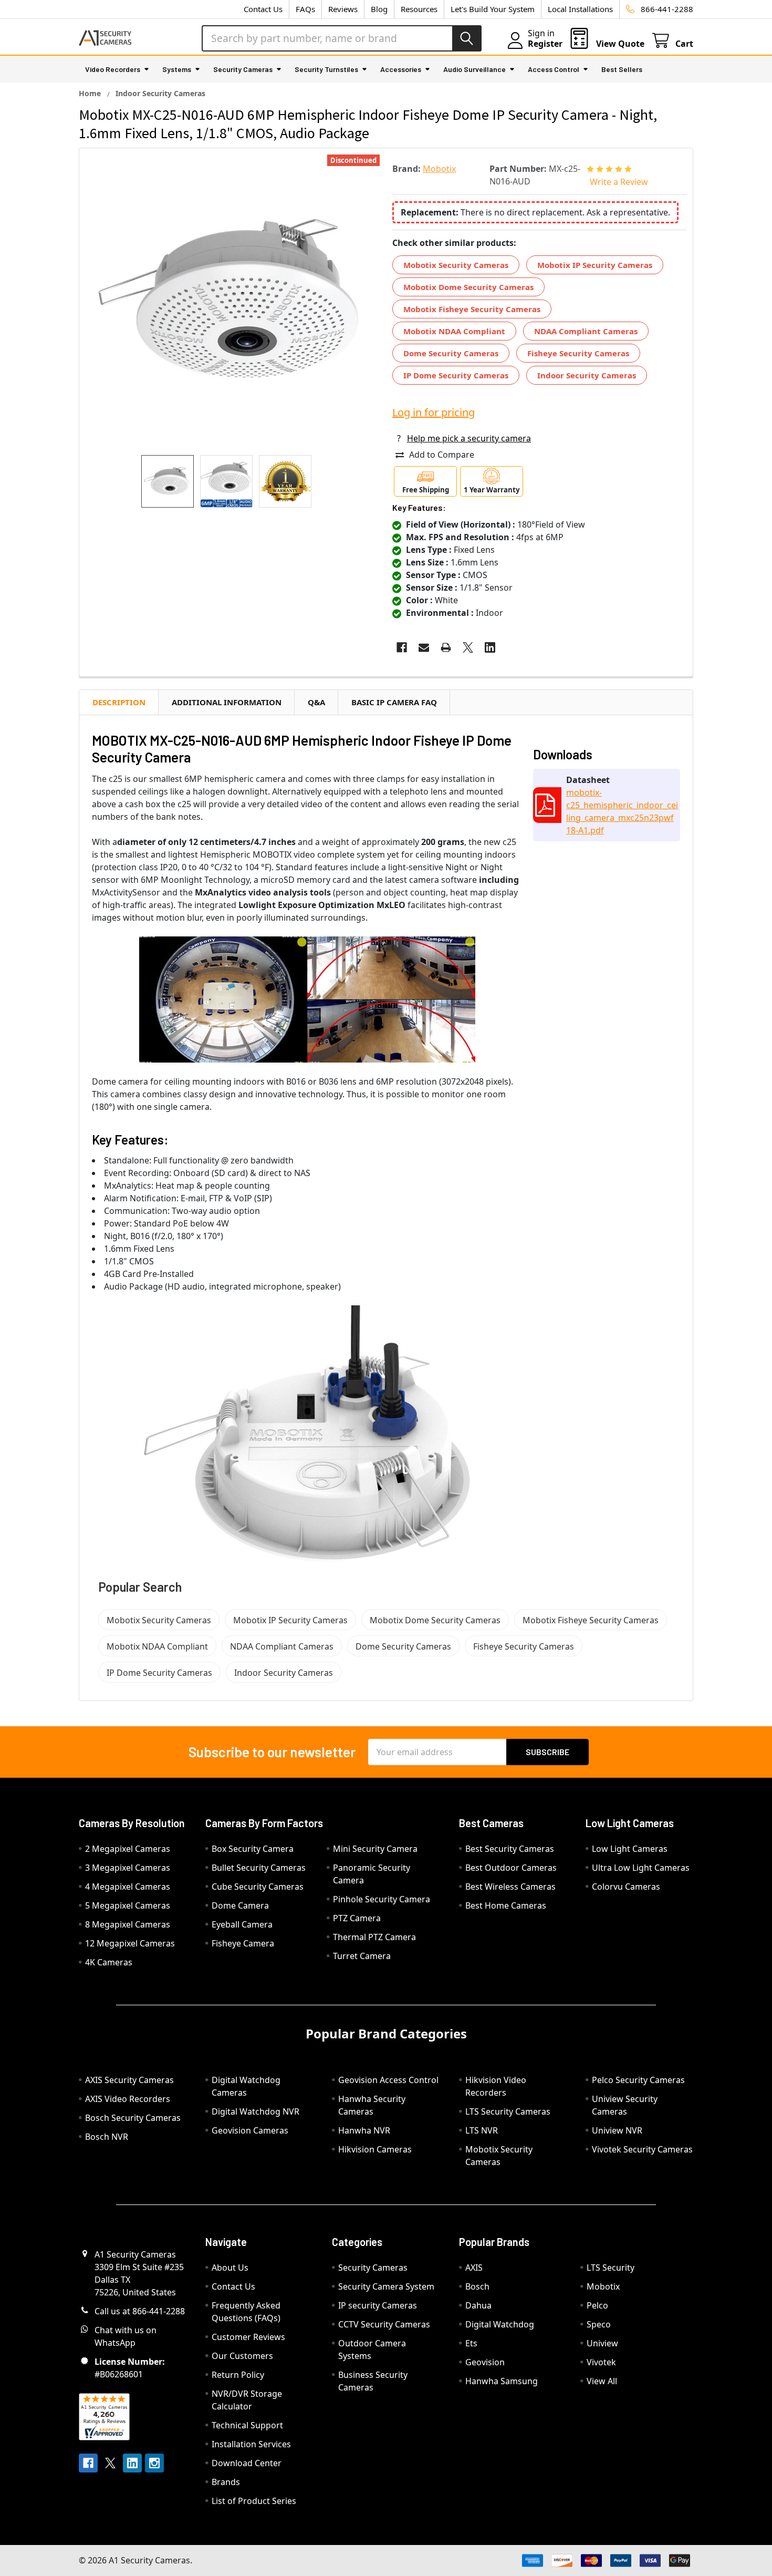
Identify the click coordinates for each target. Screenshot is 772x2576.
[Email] (424, 647)
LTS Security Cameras (508, 2111)
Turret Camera (362, 1956)
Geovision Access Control (388, 2080)
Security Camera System (386, 2286)
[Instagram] (154, 2463)
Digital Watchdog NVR (255, 2111)
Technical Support (247, 2425)
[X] (468, 647)
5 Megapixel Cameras (128, 1905)
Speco (599, 2324)
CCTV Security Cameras (384, 2324)
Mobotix (603, 2286)
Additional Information (227, 702)
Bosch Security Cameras (133, 2118)
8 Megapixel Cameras (128, 1924)
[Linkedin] (490, 647)
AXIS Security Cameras (129, 2080)
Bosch (477, 2286)
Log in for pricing (434, 412)
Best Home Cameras (506, 1905)
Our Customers (242, 2356)
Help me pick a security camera (469, 438)
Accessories (401, 69)
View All (602, 2381)
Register (545, 44)
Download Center (247, 2463)
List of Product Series (254, 2501)
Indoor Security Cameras (587, 375)
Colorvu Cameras (626, 1887)
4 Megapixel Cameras (128, 1887)
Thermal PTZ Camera (374, 1937)
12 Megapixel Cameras (130, 1943)
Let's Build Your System (493, 9)
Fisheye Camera (243, 1943)
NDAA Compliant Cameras (586, 331)
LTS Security (611, 2268)
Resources (419, 9)
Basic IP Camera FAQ (394, 702)
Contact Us (263, 9)
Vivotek (601, 2362)
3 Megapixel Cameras (128, 1868)
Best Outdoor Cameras (511, 1868)
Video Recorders (113, 69)
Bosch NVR (107, 2137)
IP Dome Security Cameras (456, 375)
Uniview (602, 2343)
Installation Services (251, 2444)
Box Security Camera (253, 1849)
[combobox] (342, 38)
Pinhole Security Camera (382, 1899)
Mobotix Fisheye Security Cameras (472, 309)
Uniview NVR (617, 2130)
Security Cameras (243, 69)
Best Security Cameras (510, 1849)
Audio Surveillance (474, 69)
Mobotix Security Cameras (456, 265)
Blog (379, 9)
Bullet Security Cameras (259, 1868)
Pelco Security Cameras (638, 2080)
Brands (226, 2482)
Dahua (478, 2305)
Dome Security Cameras (451, 353)
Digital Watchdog (500, 2324)
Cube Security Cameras (258, 1887)
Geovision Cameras (250, 2130)
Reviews (343, 9)
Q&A (316, 702)
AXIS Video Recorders (128, 2099)
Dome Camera (240, 1905)
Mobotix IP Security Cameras (595, 265)
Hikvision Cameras (375, 2149)
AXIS (474, 2268)
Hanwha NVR (364, 2130)
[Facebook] (402, 647)
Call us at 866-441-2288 (140, 2311)
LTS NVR (482, 2130)
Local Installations (580, 9)
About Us (230, 2268)
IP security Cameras (378, 2305)
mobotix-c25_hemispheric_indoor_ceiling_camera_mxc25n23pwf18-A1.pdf (622, 811)
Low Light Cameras (630, 1849)
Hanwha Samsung (502, 2381)
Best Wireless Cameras (510, 1887)
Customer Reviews (248, 2337)
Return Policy (238, 2375)
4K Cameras (109, 1962)
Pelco (597, 2305)
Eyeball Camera (242, 1924)
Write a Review (619, 182)
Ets (471, 2343)
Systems (177, 69)
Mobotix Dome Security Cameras (468, 287)
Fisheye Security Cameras (578, 353)
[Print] (446, 647)
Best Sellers (622, 69)
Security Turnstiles (326, 69)
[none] (233, 302)
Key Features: (419, 507)
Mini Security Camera (375, 1849)
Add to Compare (442, 455)
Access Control (554, 69)
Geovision (485, 2362)
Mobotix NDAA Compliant (454, 331)
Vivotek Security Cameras (642, 2149)
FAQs (305, 9)
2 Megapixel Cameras (128, 1849)
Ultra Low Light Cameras (641, 1868)
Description (119, 702)
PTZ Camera (357, 1918)
